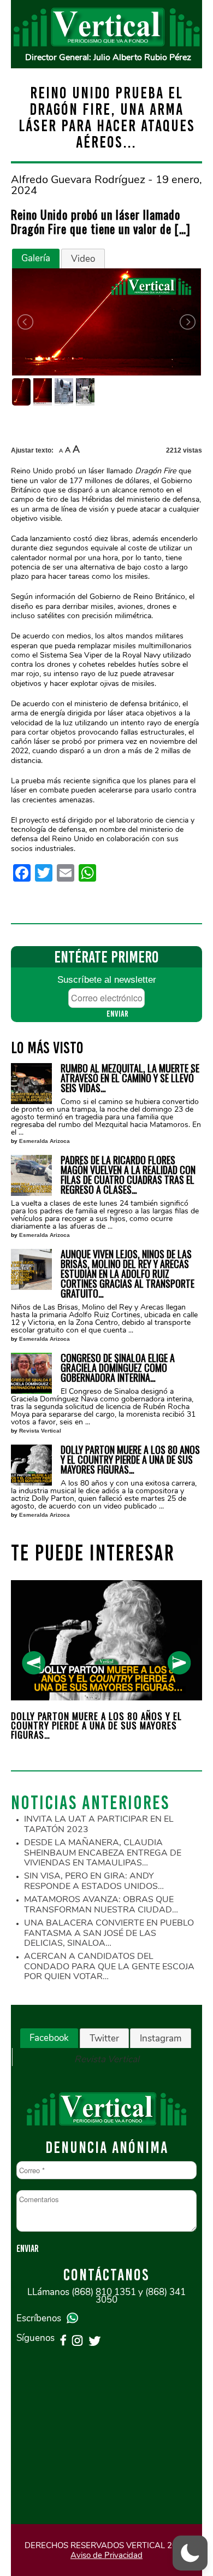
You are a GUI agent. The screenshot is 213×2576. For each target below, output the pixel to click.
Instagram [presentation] (161, 2038)
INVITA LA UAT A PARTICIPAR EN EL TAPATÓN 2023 (99, 1824)
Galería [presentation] (36, 258)
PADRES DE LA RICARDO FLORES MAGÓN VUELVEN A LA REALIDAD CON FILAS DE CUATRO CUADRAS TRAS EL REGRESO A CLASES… (128, 1175)
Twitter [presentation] (104, 2038)
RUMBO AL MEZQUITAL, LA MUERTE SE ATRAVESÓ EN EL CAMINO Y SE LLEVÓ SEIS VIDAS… (130, 1078)
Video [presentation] (83, 259)
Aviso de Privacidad (106, 2555)
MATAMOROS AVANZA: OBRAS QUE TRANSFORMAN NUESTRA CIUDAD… (101, 1905)
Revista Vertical (40, 1431)
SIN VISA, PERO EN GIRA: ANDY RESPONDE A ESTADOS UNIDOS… (94, 1881)
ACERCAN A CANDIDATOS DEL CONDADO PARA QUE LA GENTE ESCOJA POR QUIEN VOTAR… (109, 1966)
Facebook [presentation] (49, 2038)
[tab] (36, 259)
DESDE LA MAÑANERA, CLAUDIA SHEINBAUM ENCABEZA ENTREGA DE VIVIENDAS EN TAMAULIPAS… (103, 1853)
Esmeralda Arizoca (45, 1141)
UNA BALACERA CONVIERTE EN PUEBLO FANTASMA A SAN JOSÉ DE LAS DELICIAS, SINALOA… (109, 1933)
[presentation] (34, 1663)
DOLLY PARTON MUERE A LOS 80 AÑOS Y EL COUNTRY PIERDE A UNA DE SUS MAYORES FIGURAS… (130, 1459)
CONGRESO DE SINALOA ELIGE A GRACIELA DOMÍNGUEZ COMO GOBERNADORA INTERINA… (118, 1368)
